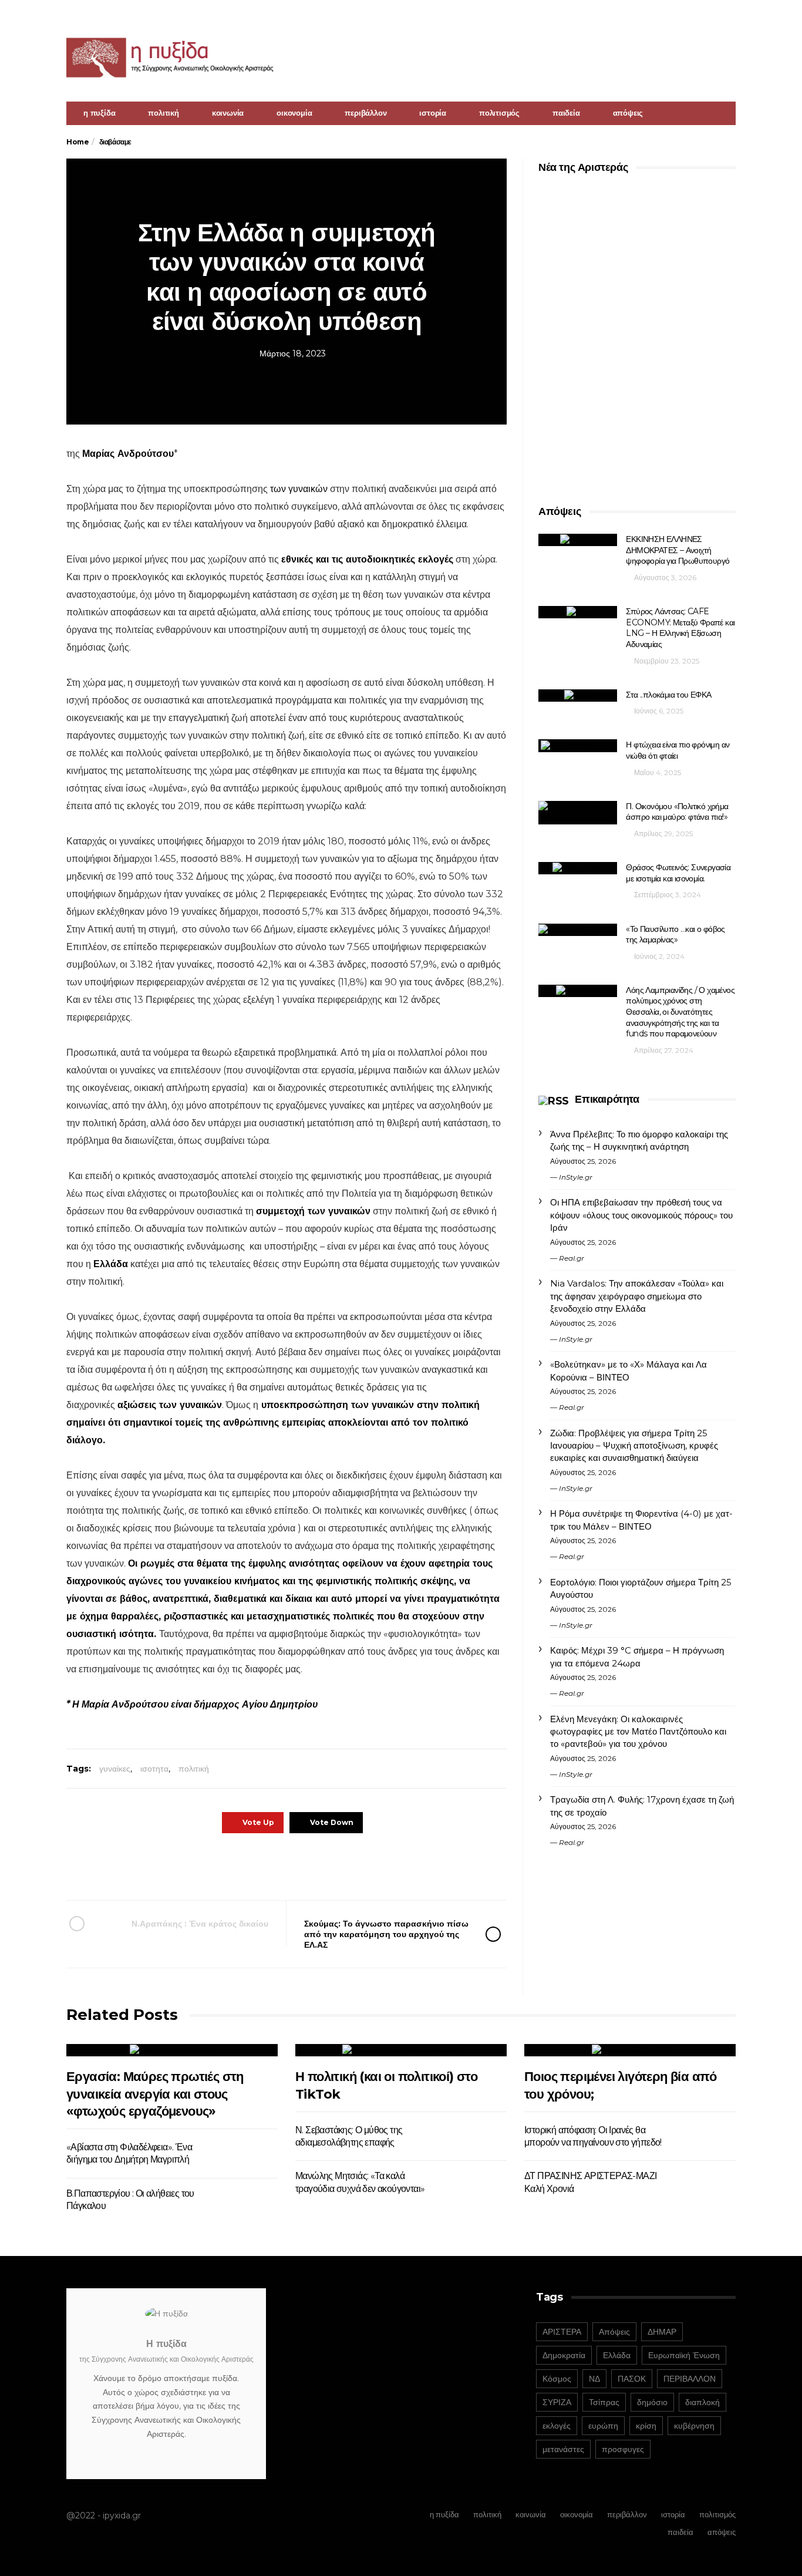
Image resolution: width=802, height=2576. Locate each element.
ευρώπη (603, 2426)
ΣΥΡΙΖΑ (557, 2402)
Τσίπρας (604, 2402)
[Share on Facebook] (220, 1866)
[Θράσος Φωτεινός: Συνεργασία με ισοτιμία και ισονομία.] (578, 868)
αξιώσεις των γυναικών (170, 1405)
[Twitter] (728, 15)
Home (77, 142)
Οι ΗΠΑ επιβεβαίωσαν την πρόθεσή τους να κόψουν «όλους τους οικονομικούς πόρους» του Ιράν (641, 1215)
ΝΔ (594, 2379)
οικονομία (294, 113)
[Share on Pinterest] (317, 1866)
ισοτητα (154, 1769)
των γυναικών (299, 489)
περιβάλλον (365, 113)
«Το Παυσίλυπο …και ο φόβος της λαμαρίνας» (675, 935)
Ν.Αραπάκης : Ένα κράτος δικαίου (200, 1924)
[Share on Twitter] (253, 1866)
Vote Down (332, 1822)
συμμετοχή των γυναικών (313, 1211)
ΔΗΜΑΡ (662, 2332)
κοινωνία (228, 113)
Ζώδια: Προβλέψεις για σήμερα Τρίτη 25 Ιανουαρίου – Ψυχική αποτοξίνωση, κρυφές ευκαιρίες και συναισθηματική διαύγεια (634, 1446)
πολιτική (163, 113)
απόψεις (628, 113)
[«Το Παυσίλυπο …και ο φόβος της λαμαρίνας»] (578, 930)
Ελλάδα (111, 1264)
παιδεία (566, 113)
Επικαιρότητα (607, 1099)
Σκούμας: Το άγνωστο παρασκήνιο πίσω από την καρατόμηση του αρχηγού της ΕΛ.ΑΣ (386, 1934)
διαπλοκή (702, 2402)
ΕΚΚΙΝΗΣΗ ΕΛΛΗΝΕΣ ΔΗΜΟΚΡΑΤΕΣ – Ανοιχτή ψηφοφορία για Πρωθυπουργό (678, 550)
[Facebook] (713, 15)
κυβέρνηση (694, 2426)
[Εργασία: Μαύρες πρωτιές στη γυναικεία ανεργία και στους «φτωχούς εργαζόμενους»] (172, 2050)
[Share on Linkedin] (350, 1866)
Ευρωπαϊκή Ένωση (684, 2355)
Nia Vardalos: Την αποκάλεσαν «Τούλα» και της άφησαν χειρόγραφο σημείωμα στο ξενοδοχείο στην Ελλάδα (637, 1296)
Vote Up (258, 1822)
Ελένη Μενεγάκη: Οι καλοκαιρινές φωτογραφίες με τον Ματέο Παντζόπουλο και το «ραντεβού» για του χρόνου (638, 1732)
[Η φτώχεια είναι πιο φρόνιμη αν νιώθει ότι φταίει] (578, 745)
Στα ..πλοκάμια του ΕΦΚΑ (668, 695)
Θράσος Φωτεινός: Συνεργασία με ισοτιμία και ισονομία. (678, 873)
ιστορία (433, 113)
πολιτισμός (499, 113)
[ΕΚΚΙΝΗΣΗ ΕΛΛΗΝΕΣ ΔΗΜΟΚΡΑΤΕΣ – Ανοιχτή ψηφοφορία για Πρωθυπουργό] (578, 540)
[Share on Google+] (285, 1866)
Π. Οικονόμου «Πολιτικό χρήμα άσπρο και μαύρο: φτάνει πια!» (677, 812)
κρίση (646, 2426)
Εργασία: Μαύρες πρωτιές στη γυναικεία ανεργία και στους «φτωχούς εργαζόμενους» (155, 2094)
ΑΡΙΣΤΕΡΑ (562, 2332)
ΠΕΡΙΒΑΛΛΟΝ (690, 2379)
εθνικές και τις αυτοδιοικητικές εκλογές (367, 559)
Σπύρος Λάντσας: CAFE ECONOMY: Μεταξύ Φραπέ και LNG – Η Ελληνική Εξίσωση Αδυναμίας (680, 628)
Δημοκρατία (564, 2355)
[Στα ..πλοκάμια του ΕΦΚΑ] (578, 696)
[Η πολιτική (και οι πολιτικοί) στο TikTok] (401, 2050)
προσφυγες (623, 2449)
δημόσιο (652, 2402)
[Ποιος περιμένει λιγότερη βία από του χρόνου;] (630, 2050)
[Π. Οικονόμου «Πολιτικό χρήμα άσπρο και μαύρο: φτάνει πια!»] (578, 813)
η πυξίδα (99, 113)
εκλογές (557, 2426)
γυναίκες (115, 1769)
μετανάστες (563, 2449)
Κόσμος (557, 2379)
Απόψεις (614, 2332)
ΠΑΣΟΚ (632, 2379)
